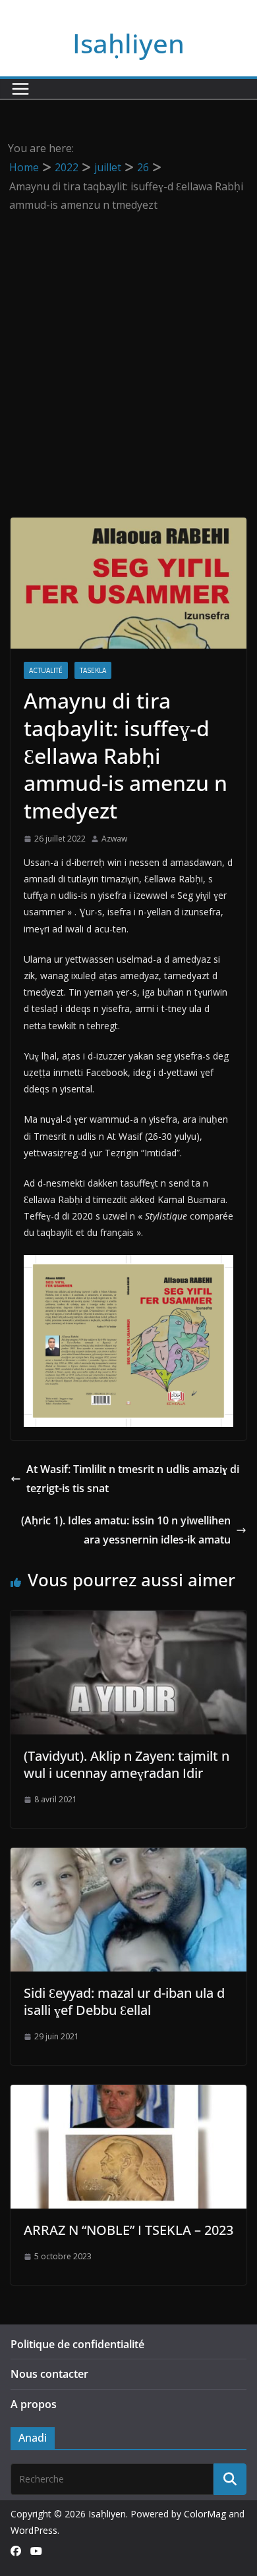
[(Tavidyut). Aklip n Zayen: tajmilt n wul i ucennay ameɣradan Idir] (128, 1620)
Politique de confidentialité (77, 2344)
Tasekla (93, 670)
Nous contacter (49, 2374)
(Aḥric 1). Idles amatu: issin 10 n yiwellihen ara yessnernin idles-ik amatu (126, 1530)
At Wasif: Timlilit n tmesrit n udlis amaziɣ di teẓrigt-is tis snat (133, 1479)
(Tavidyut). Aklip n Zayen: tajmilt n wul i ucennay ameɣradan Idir (127, 1764)
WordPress (34, 2530)
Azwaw (114, 839)
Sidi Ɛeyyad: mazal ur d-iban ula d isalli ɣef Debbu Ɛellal (124, 2001)
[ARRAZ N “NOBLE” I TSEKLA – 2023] (128, 2094)
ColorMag (205, 2514)
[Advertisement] (128, 350)
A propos (34, 2404)
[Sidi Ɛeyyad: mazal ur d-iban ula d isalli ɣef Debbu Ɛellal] (128, 1857)
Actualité (46, 670)
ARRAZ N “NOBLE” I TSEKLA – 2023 (128, 2230)
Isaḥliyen (128, 43)
